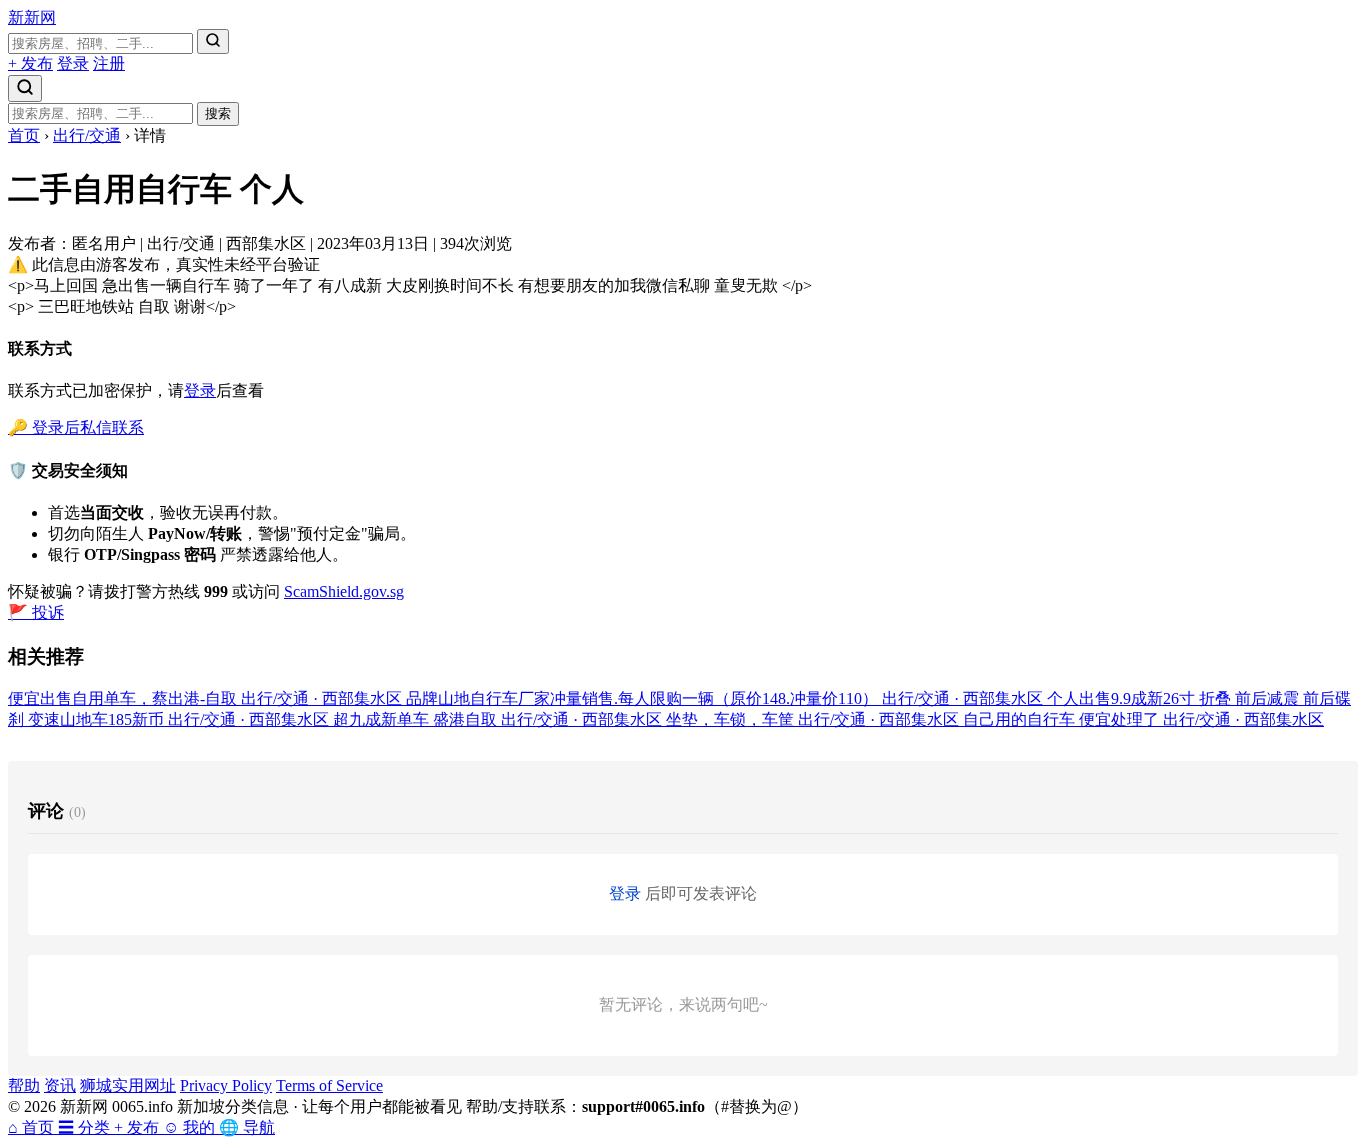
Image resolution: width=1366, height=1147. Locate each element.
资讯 (60, 1085)
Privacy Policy (226, 1085)
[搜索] (213, 41)
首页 (24, 135)
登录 (73, 63)
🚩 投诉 (36, 612)
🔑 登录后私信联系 (76, 427)
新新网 (32, 17)
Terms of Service (329, 1085)
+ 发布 (30, 63)
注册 (109, 63)
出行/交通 (87, 135)
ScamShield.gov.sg (344, 591)
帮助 (24, 1085)
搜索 (218, 113)
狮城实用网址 (128, 1085)
